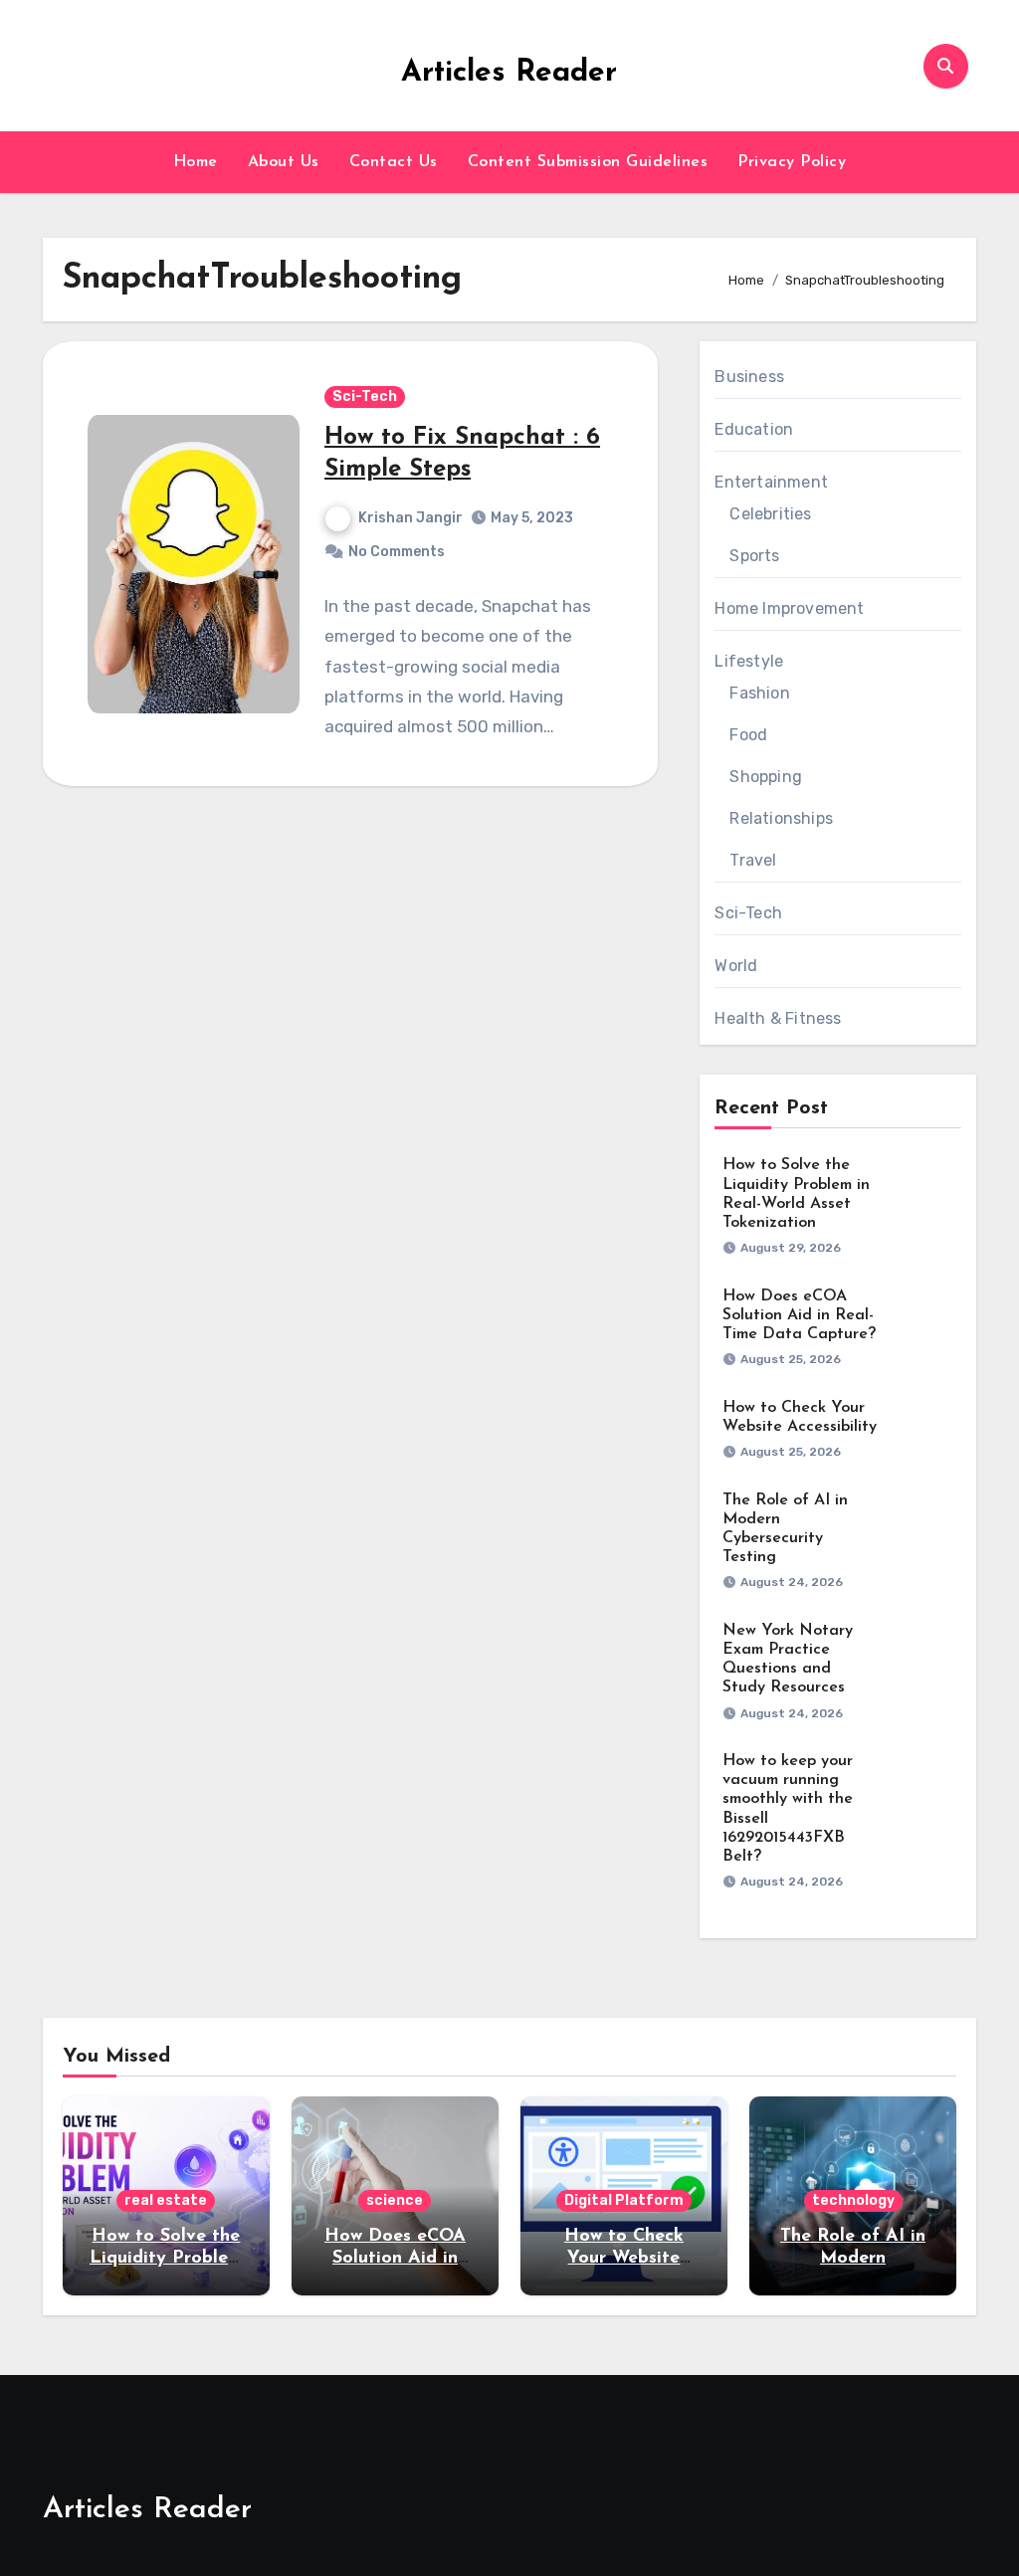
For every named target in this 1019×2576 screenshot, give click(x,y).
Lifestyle (749, 661)
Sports (754, 556)
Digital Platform (624, 2200)
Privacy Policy (792, 162)
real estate (166, 2200)
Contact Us (394, 162)
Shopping (766, 777)
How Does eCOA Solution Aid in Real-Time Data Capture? (799, 1315)
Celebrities (770, 514)
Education (754, 429)
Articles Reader (509, 73)
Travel (753, 860)
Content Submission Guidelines (588, 162)
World (736, 966)
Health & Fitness (778, 1018)
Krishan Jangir (410, 518)
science (395, 2200)
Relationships (781, 818)
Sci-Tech (365, 396)
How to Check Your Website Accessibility (624, 2258)
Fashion (759, 693)
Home (196, 162)
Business (749, 377)
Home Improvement (789, 608)
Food (748, 735)
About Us (284, 162)
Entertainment (771, 482)
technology (853, 2200)
